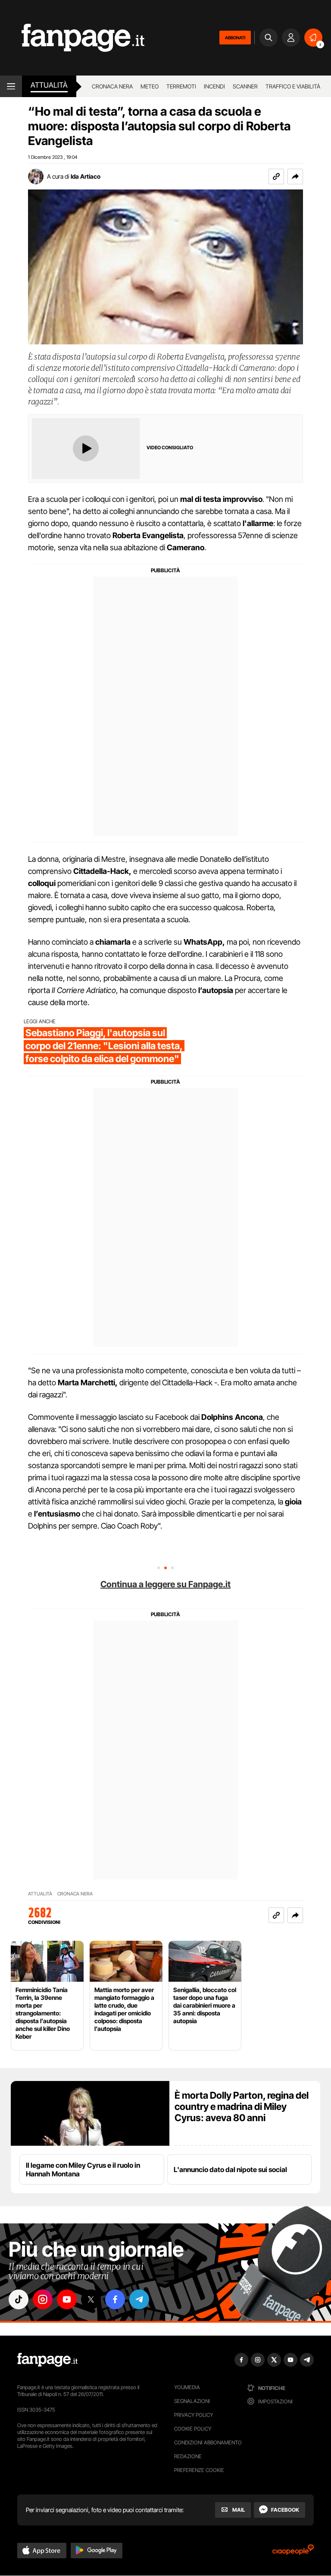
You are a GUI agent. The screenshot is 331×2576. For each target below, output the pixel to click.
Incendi (214, 86)
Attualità (49, 85)
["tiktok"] (19, 2299)
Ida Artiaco (86, 176)
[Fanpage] (47, 2360)
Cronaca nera (112, 86)
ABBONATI (235, 38)
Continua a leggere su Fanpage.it (165, 1584)
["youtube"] (67, 2299)
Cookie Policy (193, 2429)
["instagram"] (43, 2299)
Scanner (245, 86)
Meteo (150, 86)
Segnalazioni (192, 2401)
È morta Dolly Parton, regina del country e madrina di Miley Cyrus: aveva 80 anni (242, 2106)
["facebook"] (115, 2299)
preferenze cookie (199, 2470)
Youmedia (187, 2387)
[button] (295, 177)
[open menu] (11, 86)
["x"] (91, 2299)
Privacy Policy (194, 2415)
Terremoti (181, 86)
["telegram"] (139, 2299)
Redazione (188, 2456)
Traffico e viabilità (293, 86)
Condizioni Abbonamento (208, 2442)
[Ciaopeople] (293, 2552)
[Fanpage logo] (72, 38)
